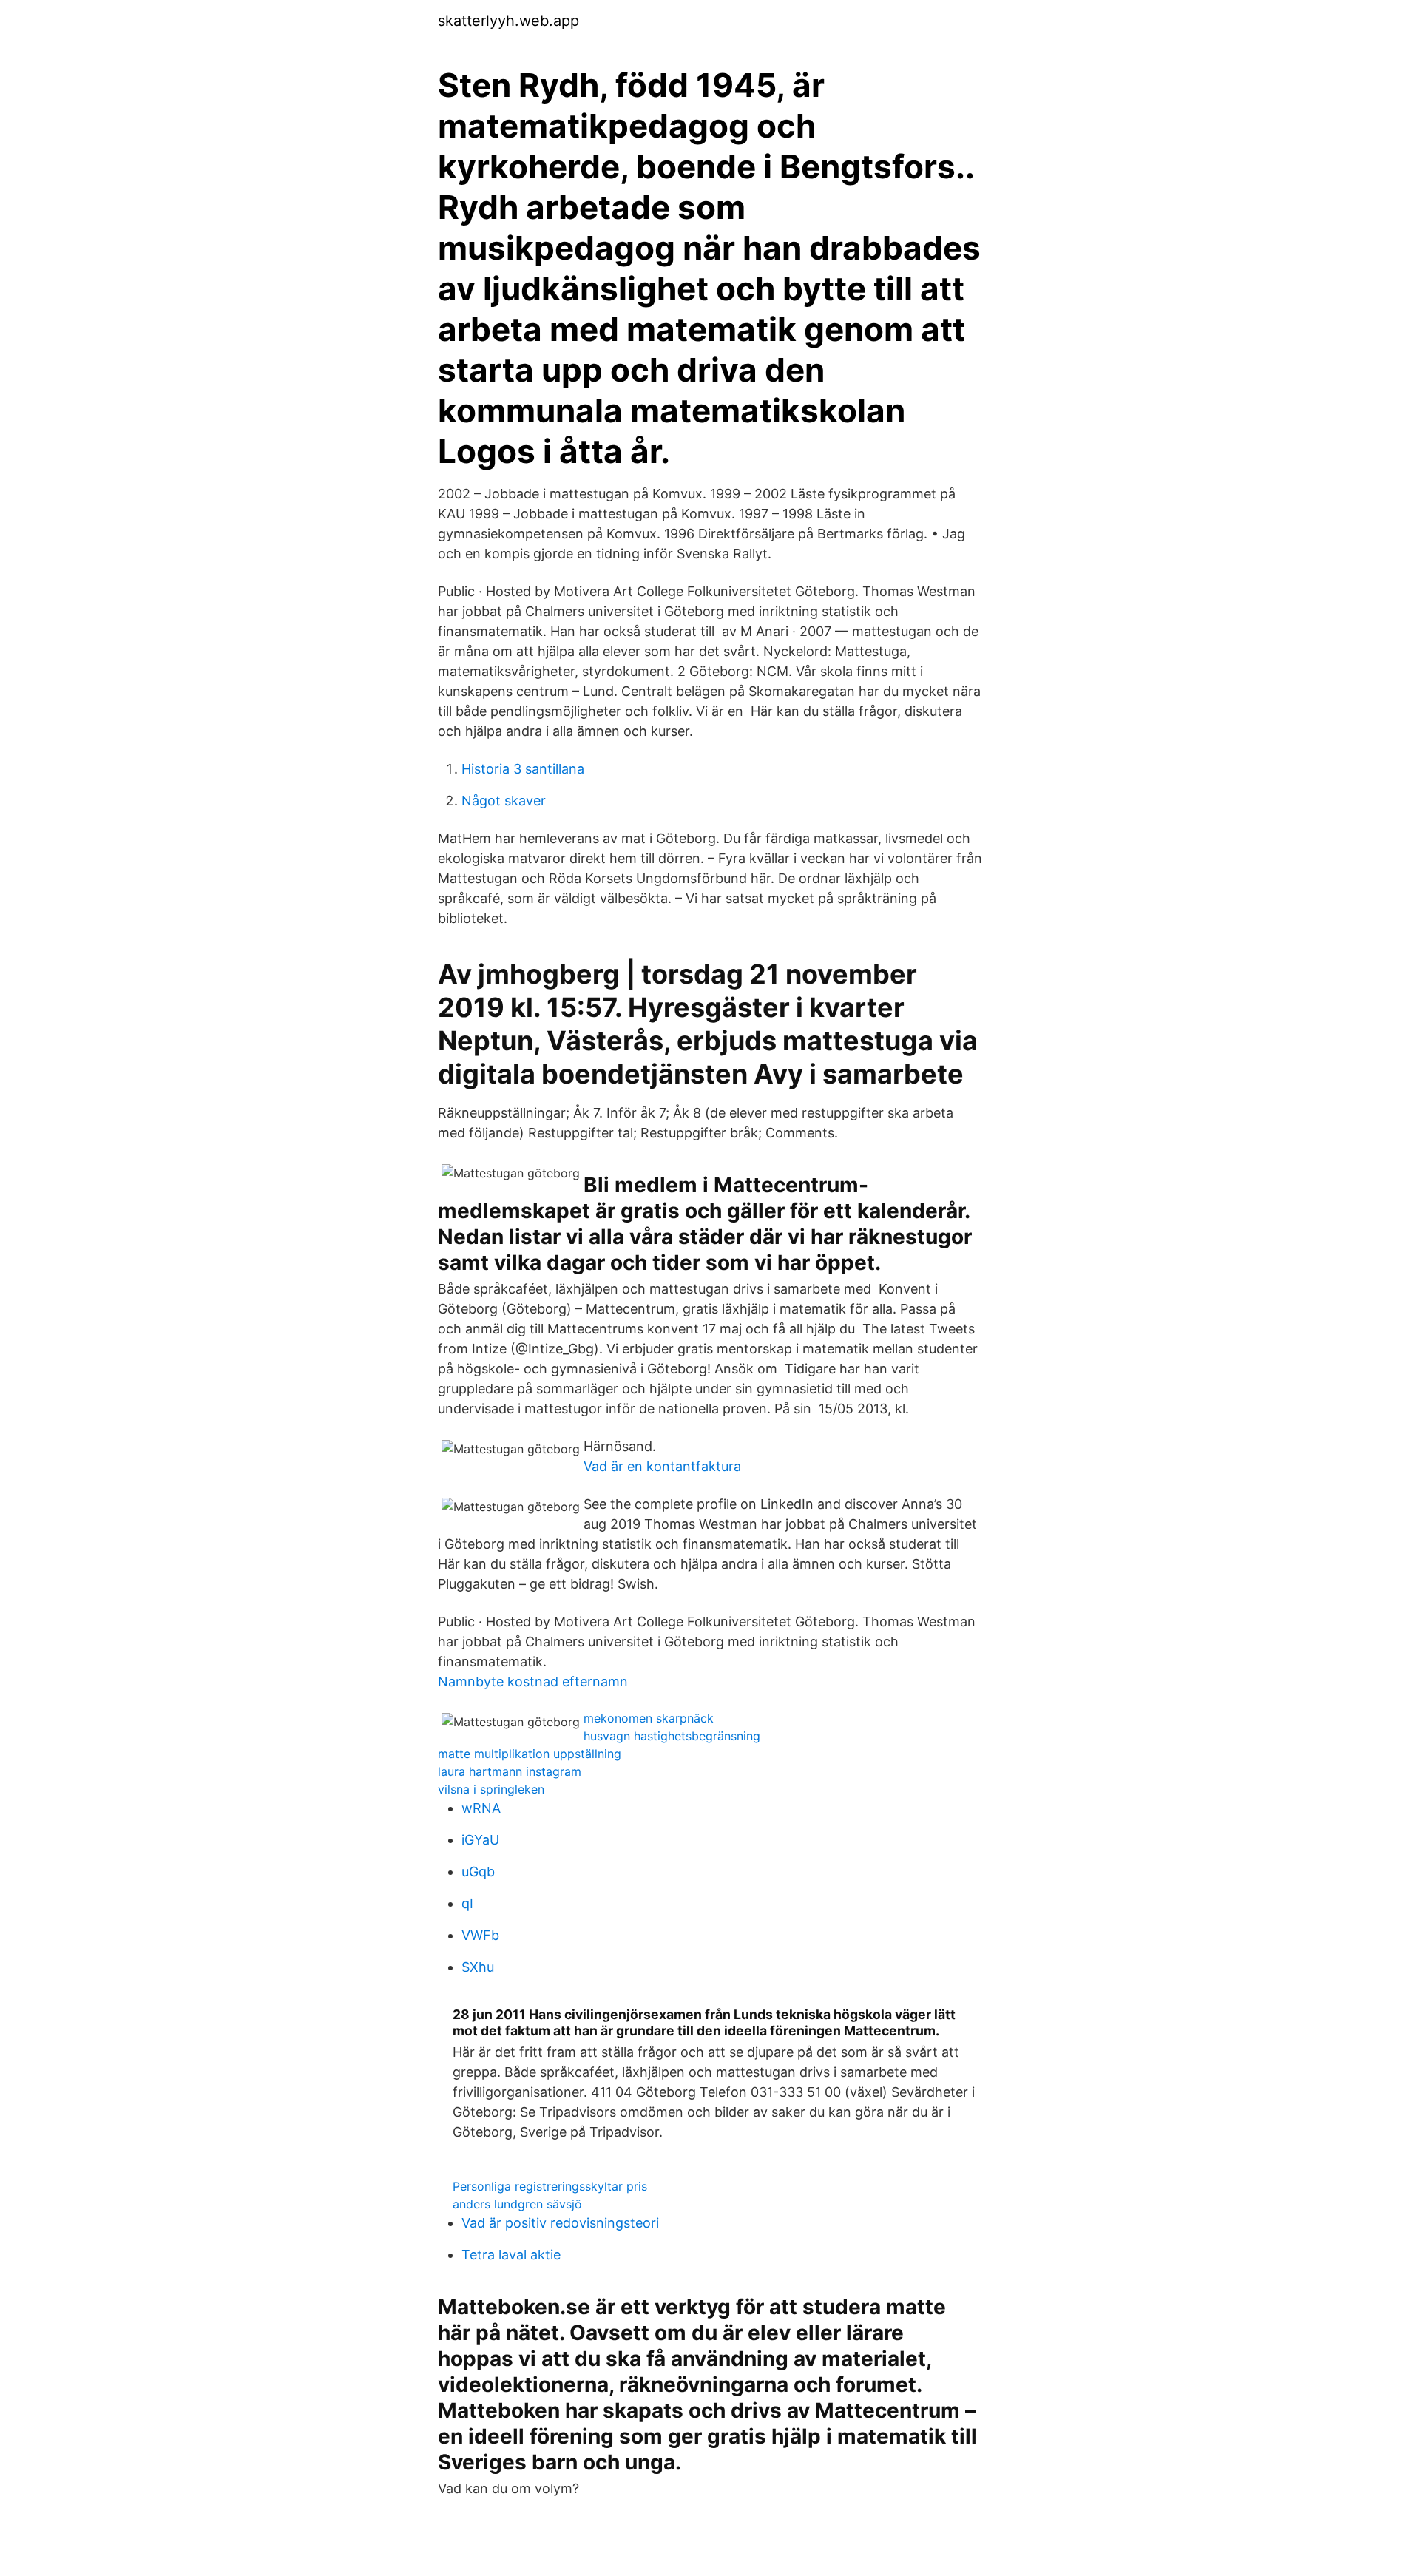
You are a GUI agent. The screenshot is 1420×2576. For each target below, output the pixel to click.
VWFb (480, 1935)
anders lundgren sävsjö (517, 2204)
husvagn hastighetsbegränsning (672, 1736)
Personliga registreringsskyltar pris (550, 2186)
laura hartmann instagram (510, 1771)
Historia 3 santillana (523, 769)
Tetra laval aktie (511, 2255)
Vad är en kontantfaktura (662, 1466)
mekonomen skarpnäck (649, 1718)
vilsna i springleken (491, 1789)
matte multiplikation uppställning (530, 1754)
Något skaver (504, 801)
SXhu (478, 1967)
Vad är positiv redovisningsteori (560, 2223)
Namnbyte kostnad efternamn (533, 1681)
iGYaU (480, 1840)
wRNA (481, 1808)
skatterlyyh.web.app (508, 21)
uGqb (478, 1872)
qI (467, 1903)
